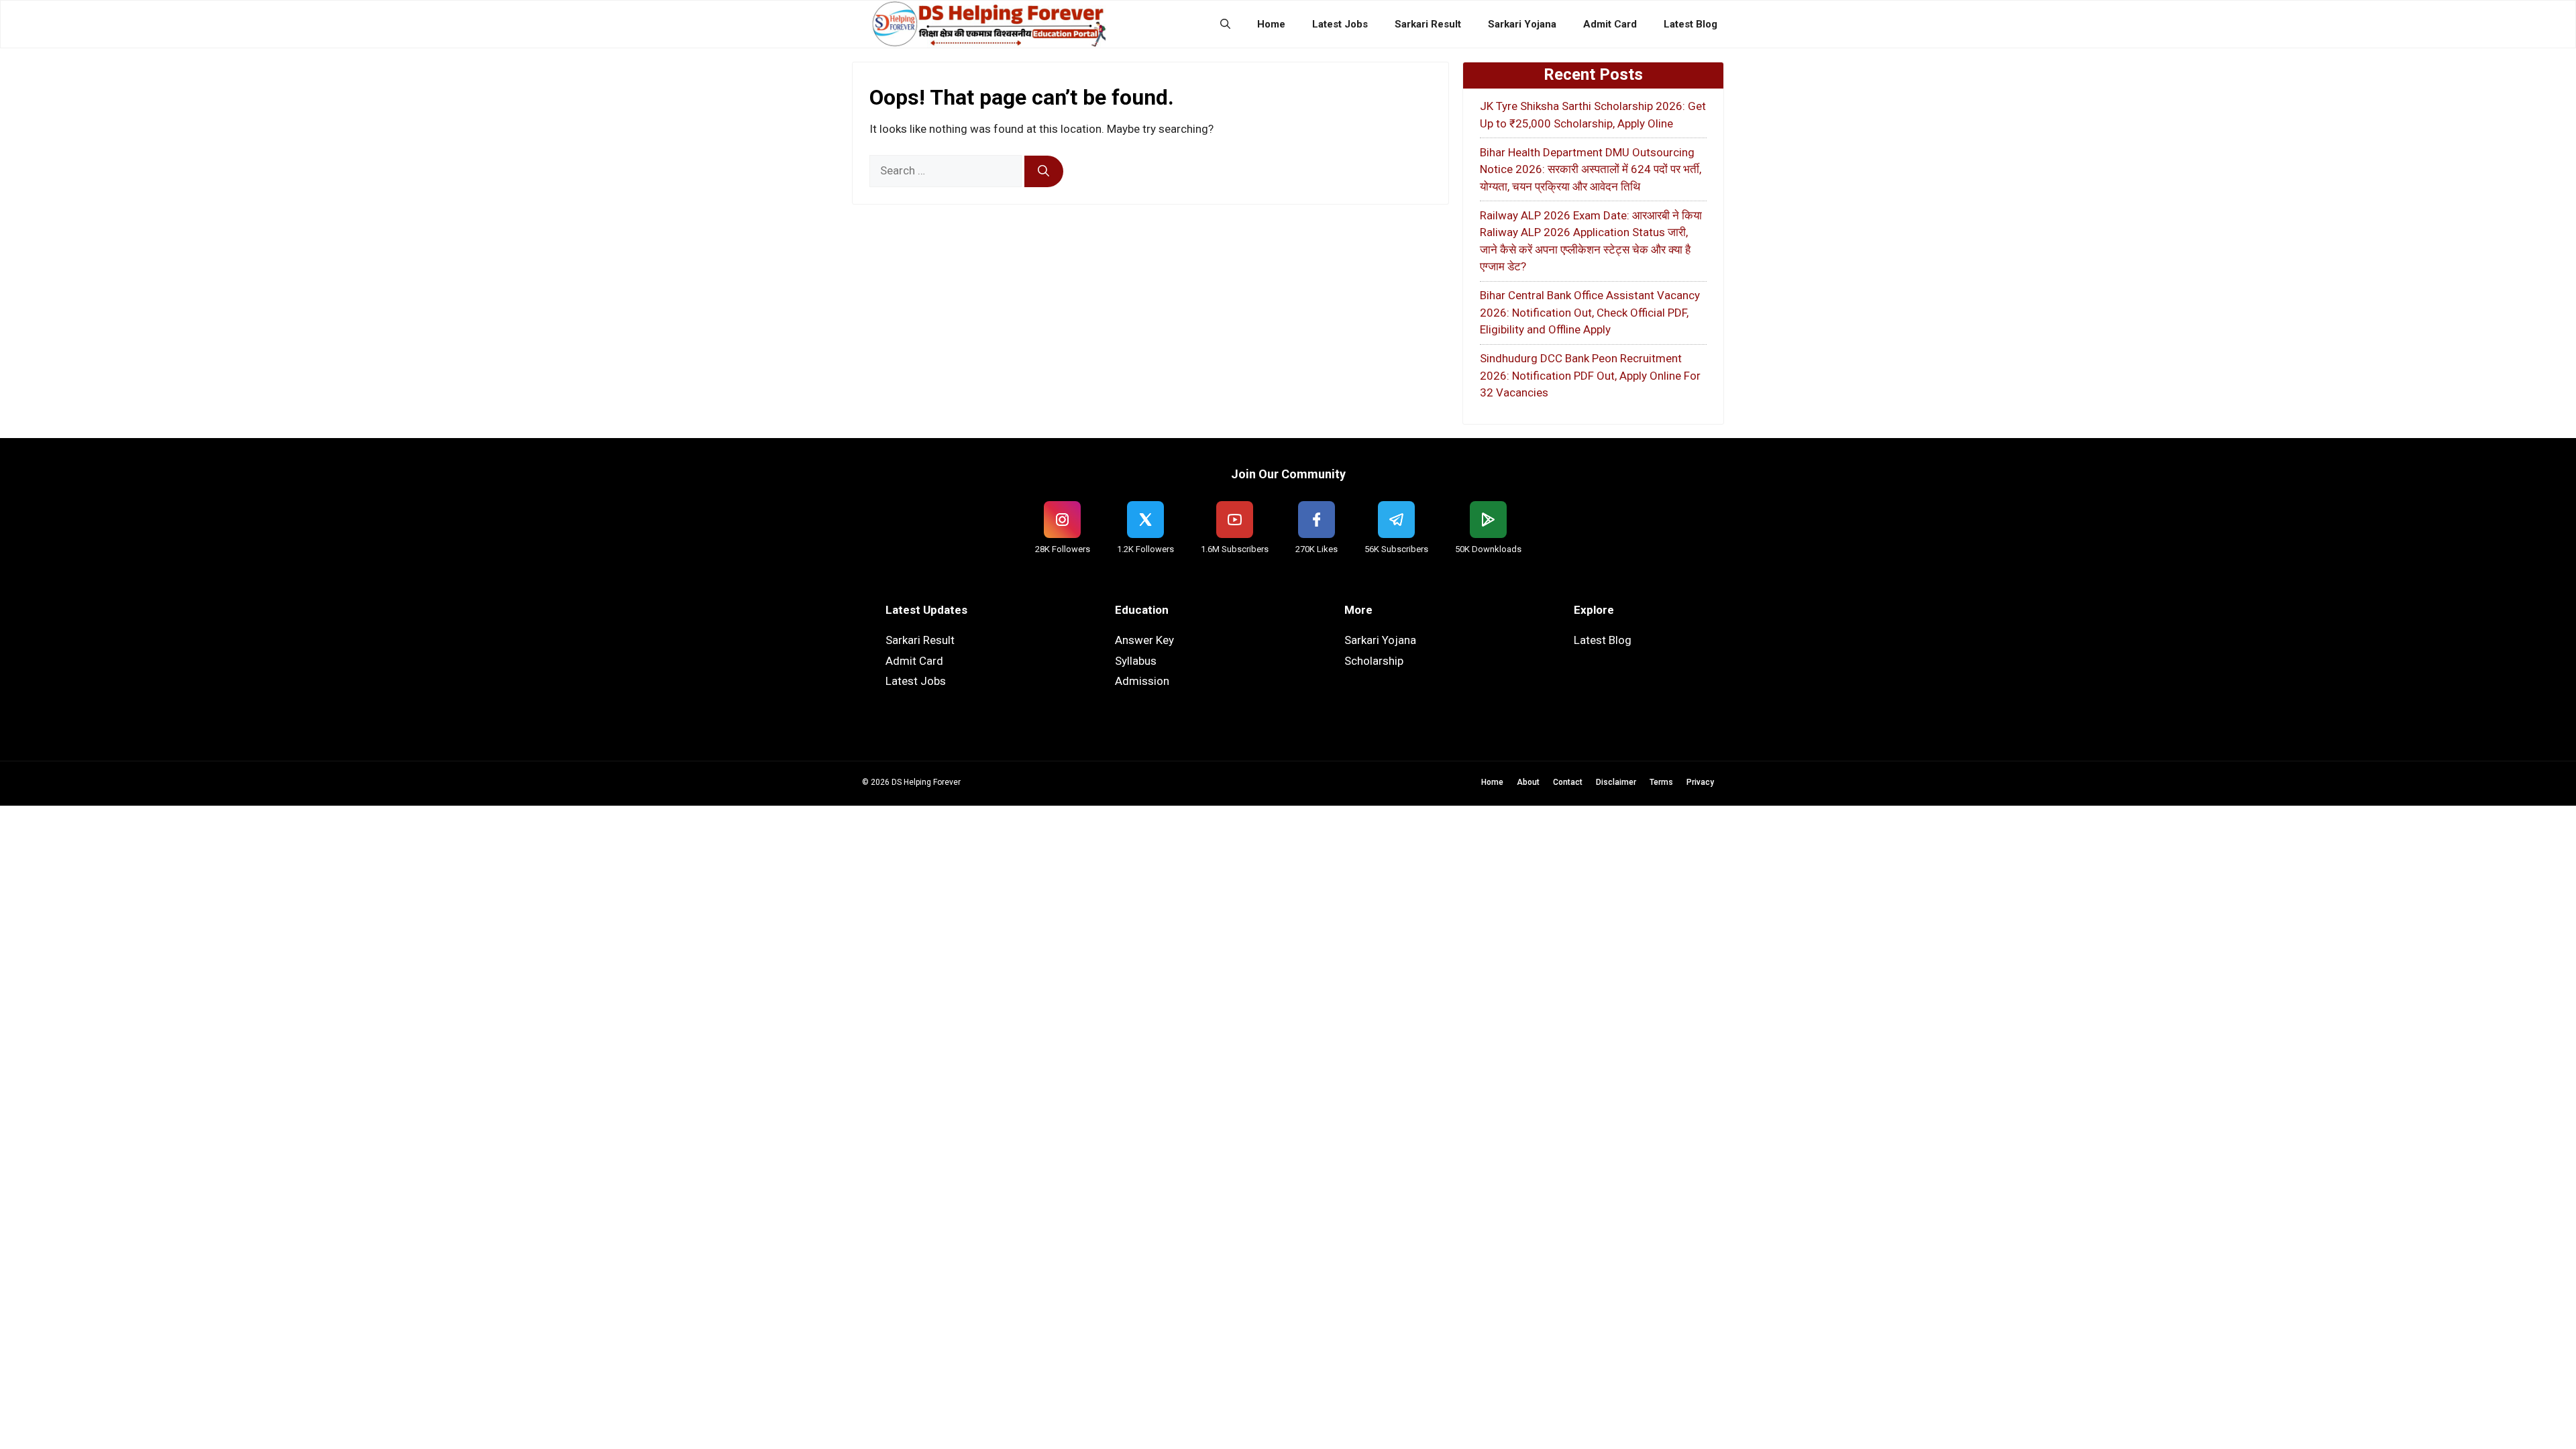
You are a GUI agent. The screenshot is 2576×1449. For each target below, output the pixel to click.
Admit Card (1610, 24)
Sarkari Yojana (1522, 24)
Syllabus (1136, 661)
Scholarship (1374, 661)
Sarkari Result (1428, 24)
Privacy (1700, 782)
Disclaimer (1616, 782)
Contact (1568, 782)
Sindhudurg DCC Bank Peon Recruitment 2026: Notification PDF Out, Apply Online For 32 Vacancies (1590, 375)
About (1528, 782)
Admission (1142, 681)
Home (1271, 24)
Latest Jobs (1340, 24)
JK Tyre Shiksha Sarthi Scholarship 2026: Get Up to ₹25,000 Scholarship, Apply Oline (1593, 115)
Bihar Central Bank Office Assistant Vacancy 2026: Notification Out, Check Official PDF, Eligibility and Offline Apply (1590, 312)
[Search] (1044, 172)
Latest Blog (1690, 24)
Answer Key (1144, 640)
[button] (1225, 24)
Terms (1661, 782)
